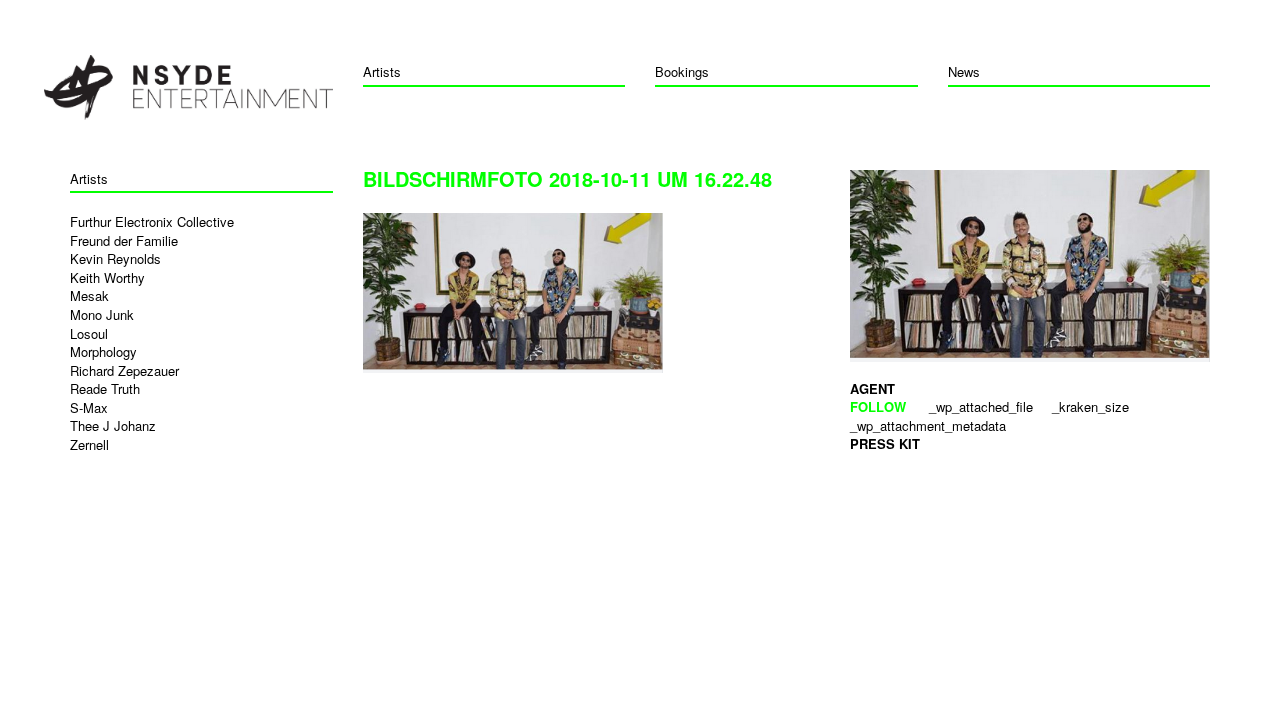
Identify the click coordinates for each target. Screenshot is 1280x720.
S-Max (89, 407)
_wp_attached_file (981, 406)
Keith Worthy (107, 277)
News (964, 71)
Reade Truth (105, 388)
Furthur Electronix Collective (152, 221)
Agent (872, 388)
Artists (382, 71)
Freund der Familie (124, 240)
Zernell (89, 444)
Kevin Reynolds (115, 258)
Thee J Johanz (113, 425)
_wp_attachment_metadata (928, 425)
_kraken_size (1090, 406)
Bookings (682, 71)
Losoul (89, 333)
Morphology (103, 351)
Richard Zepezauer (124, 370)
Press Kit (885, 443)
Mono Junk (102, 314)
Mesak (89, 295)
